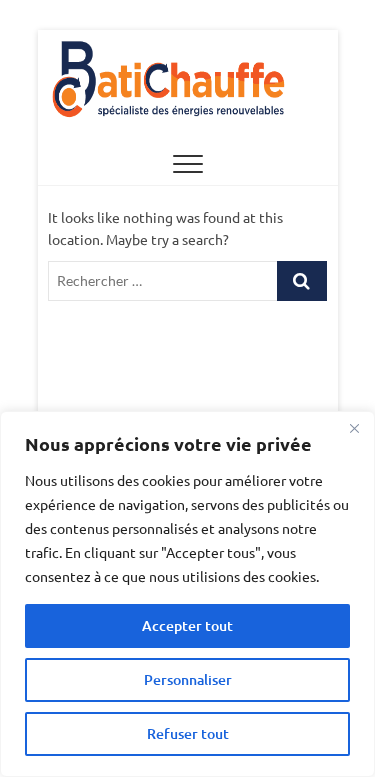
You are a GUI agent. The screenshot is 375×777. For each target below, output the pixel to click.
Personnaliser (188, 679)
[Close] (354, 428)
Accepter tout (187, 625)
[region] (187, 594)
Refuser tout (188, 733)
